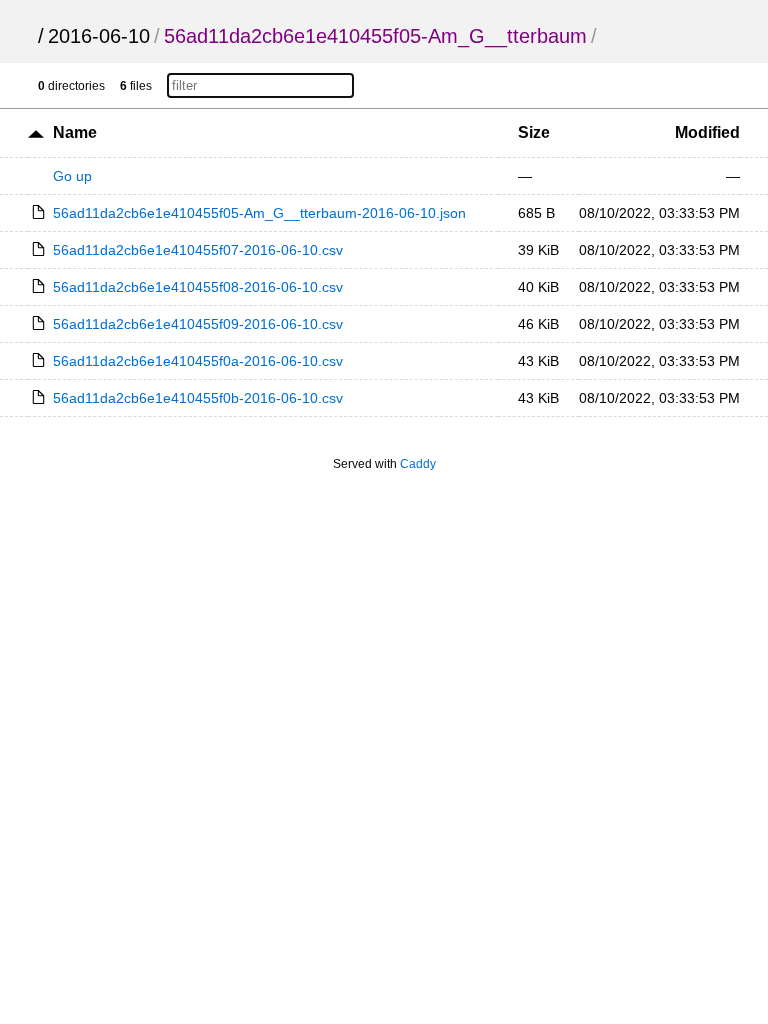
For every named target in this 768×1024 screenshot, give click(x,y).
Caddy (418, 464)
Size (534, 132)
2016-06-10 (99, 36)
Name (75, 132)
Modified (707, 132)
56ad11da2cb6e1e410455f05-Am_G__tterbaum (375, 36)
